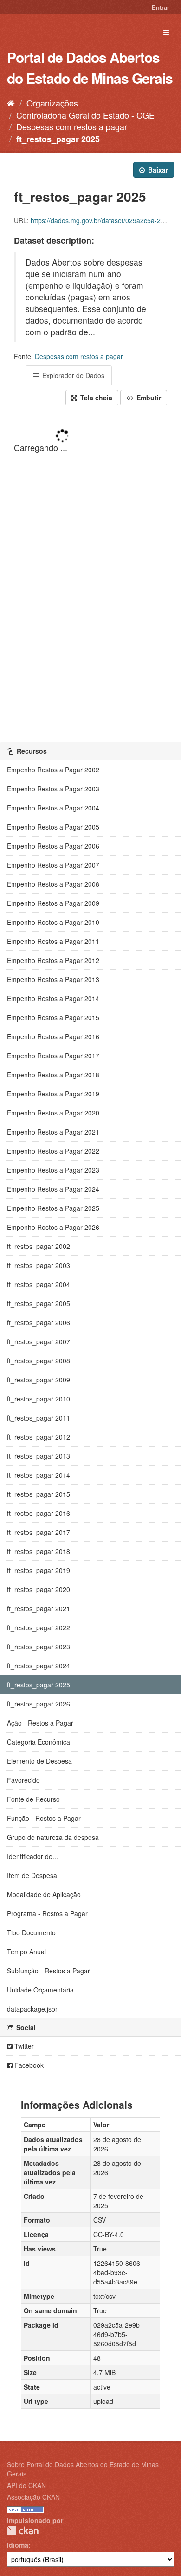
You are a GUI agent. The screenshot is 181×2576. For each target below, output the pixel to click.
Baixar (157, 170)
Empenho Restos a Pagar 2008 (53, 884)
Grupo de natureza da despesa (53, 1837)
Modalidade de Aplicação (44, 1894)
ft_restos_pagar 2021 (39, 1608)
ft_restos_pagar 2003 (39, 1265)
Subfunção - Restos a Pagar (48, 1971)
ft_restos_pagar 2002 (39, 1246)
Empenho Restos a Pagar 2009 (53, 903)
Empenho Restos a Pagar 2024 (53, 1189)
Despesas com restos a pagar (72, 126)
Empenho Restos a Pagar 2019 (53, 1094)
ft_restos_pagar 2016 (39, 1513)
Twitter (23, 2046)
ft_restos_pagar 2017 (39, 1532)
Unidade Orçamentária (40, 1990)
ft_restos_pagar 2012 (39, 1437)
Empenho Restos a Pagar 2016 (53, 1036)
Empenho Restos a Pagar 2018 (53, 1075)
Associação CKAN (33, 2497)
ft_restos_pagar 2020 (39, 1589)
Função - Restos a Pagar (44, 1818)
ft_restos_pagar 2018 (39, 1551)
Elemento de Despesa (39, 1761)
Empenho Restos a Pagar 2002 (53, 770)
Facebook (28, 2065)
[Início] (11, 103)
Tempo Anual (26, 1952)
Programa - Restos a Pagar (47, 1913)
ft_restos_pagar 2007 (39, 1341)
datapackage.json (33, 2009)
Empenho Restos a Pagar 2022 (53, 1151)
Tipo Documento (31, 1932)
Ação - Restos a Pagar (40, 1723)
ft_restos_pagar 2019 (39, 1570)
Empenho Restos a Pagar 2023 (53, 1170)
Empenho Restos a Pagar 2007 (53, 865)
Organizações (52, 103)
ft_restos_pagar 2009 (39, 1380)
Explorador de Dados (72, 375)
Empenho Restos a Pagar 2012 (53, 960)
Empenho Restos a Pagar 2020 (53, 1113)
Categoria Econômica (39, 1742)
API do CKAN (26, 2485)
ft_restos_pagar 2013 (39, 1456)
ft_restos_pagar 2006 (39, 1322)
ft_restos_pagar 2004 (39, 1284)
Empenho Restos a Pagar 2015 (53, 1017)
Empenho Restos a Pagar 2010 (53, 922)
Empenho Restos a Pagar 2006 (53, 846)
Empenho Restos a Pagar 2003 (53, 789)
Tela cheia (95, 398)
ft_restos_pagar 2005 (39, 1303)
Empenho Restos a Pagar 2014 (53, 998)
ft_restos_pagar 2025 (58, 139)
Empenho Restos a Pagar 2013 (53, 979)
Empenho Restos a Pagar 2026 (53, 1227)
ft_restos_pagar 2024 (39, 1666)
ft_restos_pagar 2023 (39, 1647)
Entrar (161, 7)
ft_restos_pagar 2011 (39, 1418)
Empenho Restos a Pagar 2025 (53, 1208)
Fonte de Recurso (33, 1799)
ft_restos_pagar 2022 (39, 1627)
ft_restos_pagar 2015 (39, 1494)
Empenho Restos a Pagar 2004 (53, 808)
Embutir (148, 398)
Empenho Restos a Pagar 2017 (53, 1056)
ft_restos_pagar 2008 (39, 1361)
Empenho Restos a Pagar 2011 (53, 941)
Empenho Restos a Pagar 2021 (53, 1132)
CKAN (23, 2531)
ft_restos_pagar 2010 (39, 1399)
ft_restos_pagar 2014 (39, 1475)
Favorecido (23, 1780)
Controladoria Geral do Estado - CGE (85, 115)
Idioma (18, 2545)
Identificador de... (32, 1856)
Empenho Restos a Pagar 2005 (53, 827)
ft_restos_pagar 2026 (39, 1704)
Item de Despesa (32, 1875)
